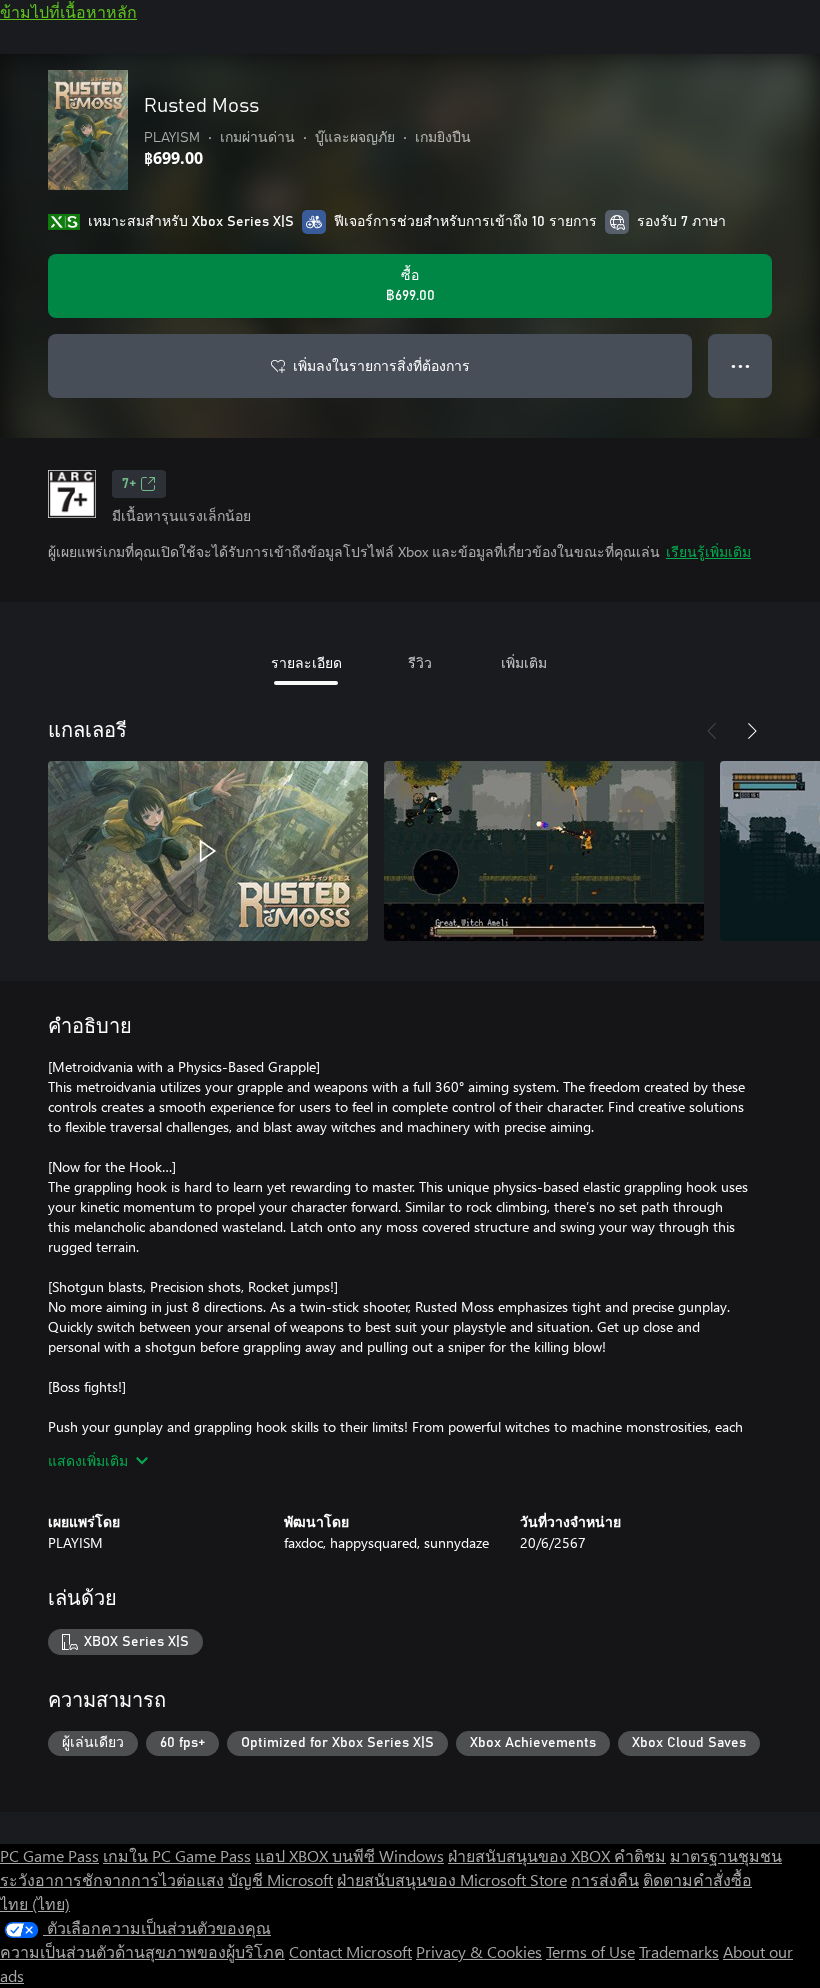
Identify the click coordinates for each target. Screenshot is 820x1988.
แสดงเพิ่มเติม (88, 1460)
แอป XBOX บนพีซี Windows (349, 1855)
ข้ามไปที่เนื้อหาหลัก (68, 11)
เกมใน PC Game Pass (177, 1855)
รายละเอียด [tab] (306, 662)
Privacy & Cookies (479, 1951)
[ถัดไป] (752, 731)
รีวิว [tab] (420, 662)
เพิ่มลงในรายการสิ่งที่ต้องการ (381, 365)
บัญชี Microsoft (280, 1879)
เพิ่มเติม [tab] (524, 662)
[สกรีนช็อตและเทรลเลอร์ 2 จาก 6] (544, 851)
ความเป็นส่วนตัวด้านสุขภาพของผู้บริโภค (142, 1951)
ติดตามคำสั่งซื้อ (697, 1879)
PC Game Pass (49, 1855)
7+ (129, 484)
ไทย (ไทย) (35, 1903)
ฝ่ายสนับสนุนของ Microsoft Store (452, 1879)
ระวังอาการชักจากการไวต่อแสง (112, 1879)
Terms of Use (590, 1951)
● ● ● (740, 365)
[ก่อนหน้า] (712, 731)
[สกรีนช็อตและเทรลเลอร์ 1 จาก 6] (208, 851)
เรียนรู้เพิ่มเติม (708, 551)
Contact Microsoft (350, 1951)
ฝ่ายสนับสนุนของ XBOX (531, 1855)
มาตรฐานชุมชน (726, 1855)
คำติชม (640, 1855)
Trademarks (679, 1951)
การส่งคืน (605, 1879)
